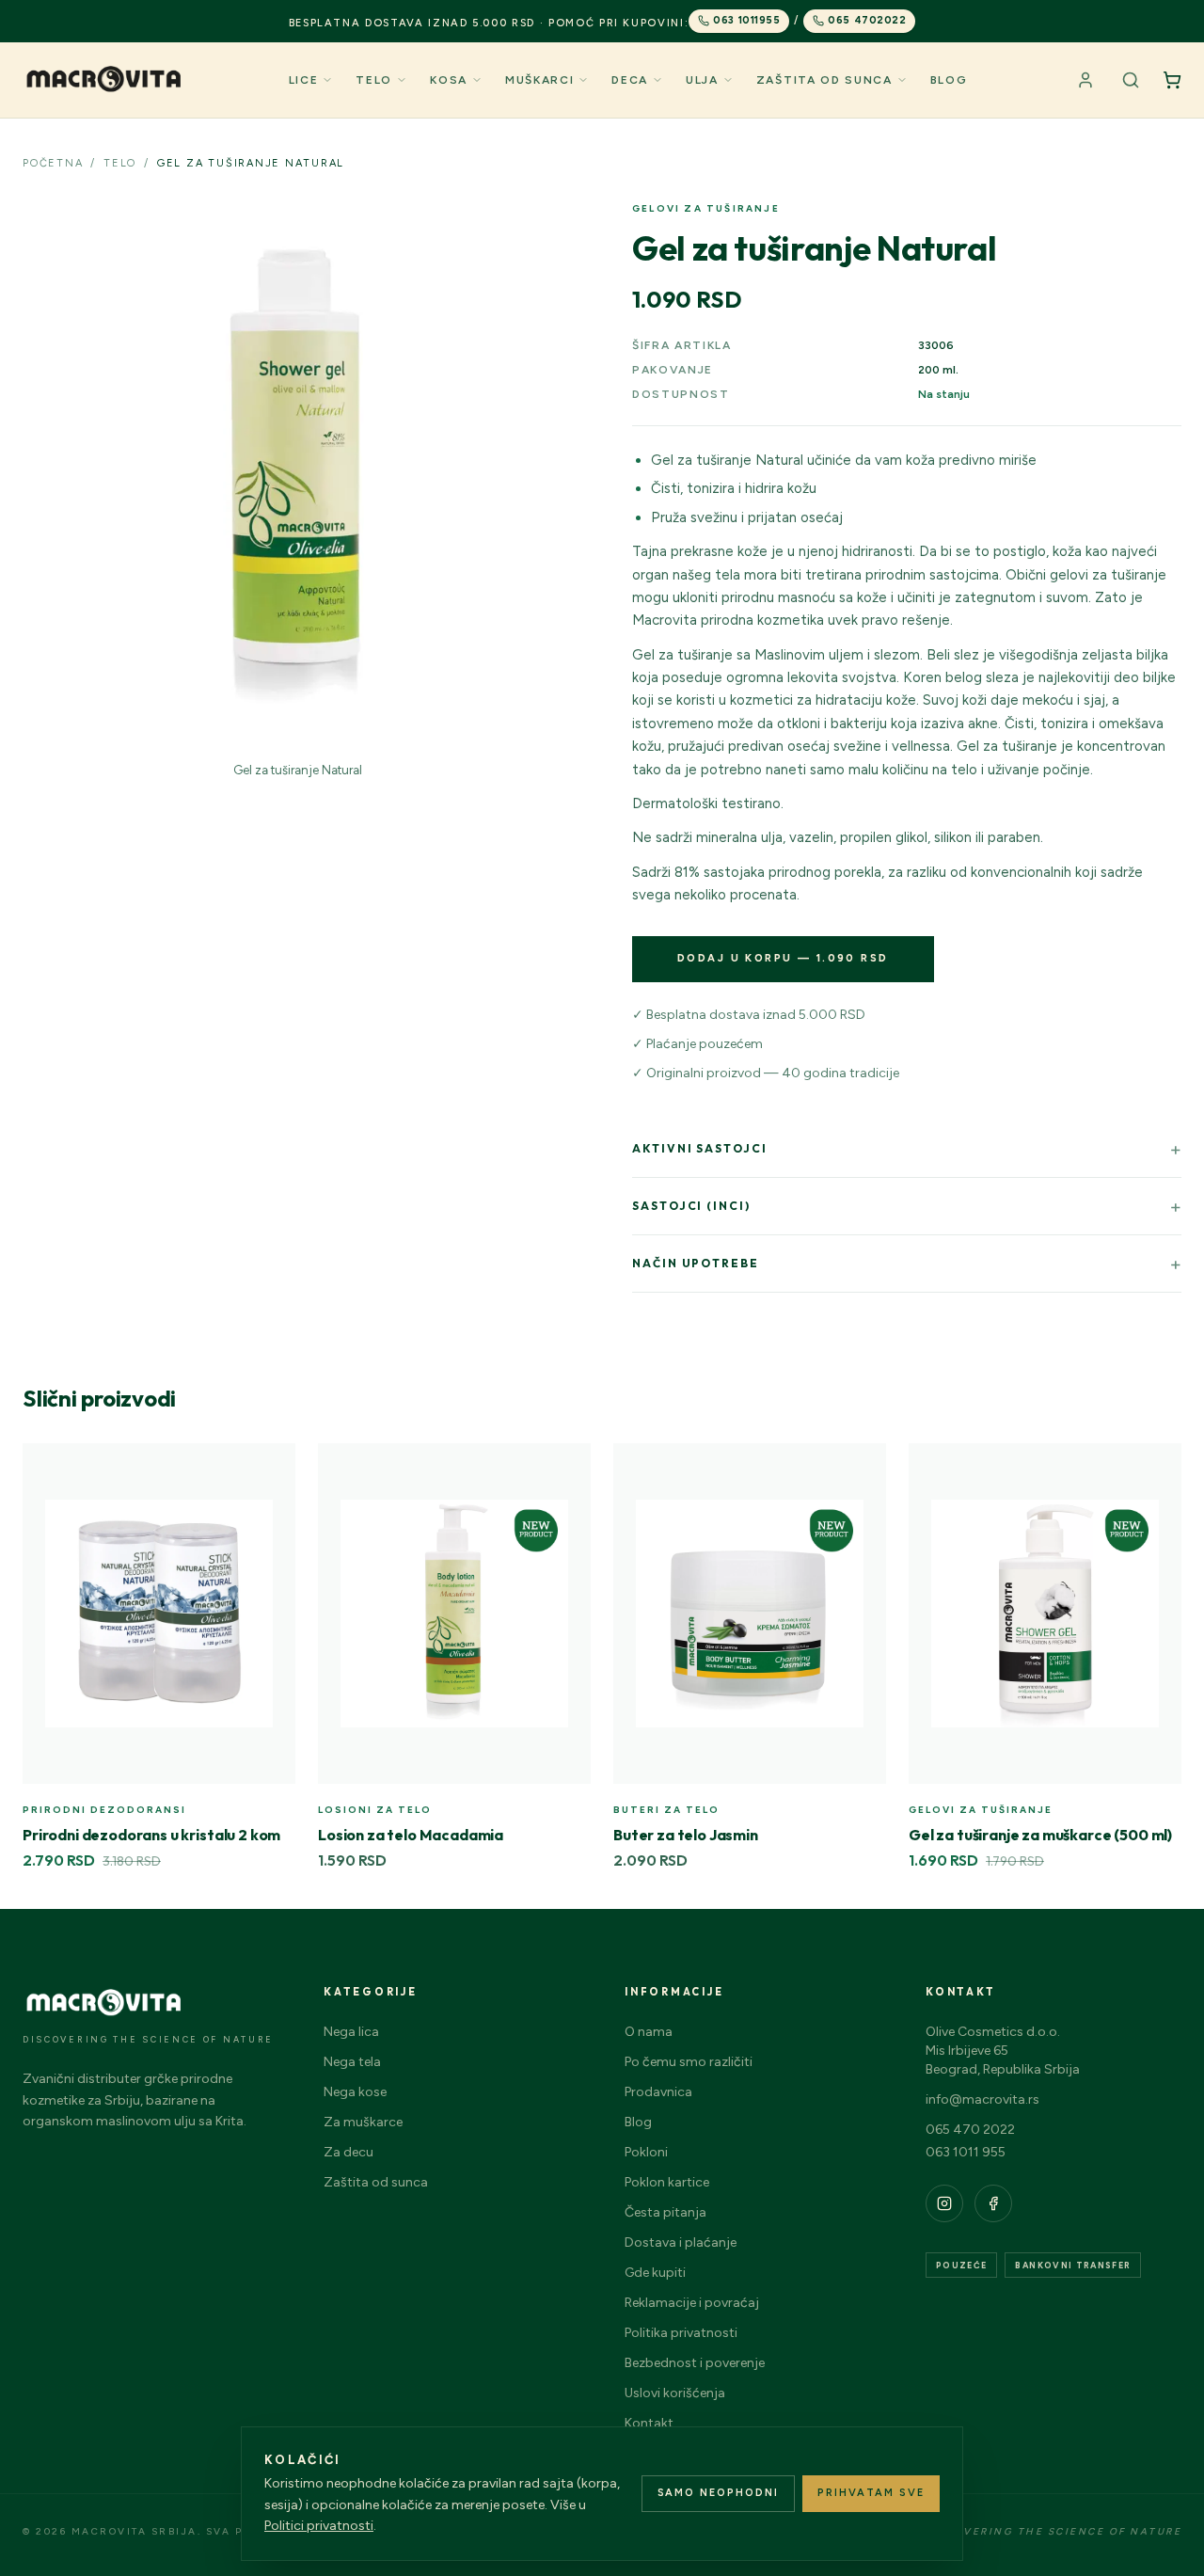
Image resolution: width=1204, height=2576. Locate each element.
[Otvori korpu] (1172, 80)
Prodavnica (658, 2092)
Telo (374, 80)
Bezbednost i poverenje (695, 2363)
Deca (630, 80)
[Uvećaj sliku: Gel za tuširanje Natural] (297, 476)
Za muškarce (363, 2122)
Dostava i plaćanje (681, 2242)
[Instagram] (944, 2203)
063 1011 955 (966, 2152)
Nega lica (351, 2032)
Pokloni (646, 2152)
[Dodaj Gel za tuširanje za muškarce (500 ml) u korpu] (1157, 1468)
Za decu (349, 2152)
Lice (304, 80)
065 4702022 (867, 20)
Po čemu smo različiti (689, 2062)
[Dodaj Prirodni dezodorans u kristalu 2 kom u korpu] (271, 1468)
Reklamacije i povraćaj (692, 2303)
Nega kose (355, 2092)
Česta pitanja (665, 2212)
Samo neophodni (719, 2493)
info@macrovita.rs (982, 2099)
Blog (949, 80)
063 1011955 (746, 20)
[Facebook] (993, 2203)
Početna (53, 163)
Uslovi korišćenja (675, 2393)
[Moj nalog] (1085, 80)
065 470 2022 (970, 2130)
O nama (649, 2032)
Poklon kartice (667, 2182)
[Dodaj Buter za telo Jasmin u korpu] (862, 1468)
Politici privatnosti (319, 2526)
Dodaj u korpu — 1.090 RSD (783, 958)
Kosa (449, 80)
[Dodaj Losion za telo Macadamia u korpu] (566, 1468)
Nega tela (352, 2062)
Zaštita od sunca (824, 80)
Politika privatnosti (681, 2333)
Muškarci (539, 80)
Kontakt (649, 2423)
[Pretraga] (1131, 80)
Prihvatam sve (871, 2493)
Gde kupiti (655, 2273)
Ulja (702, 80)
